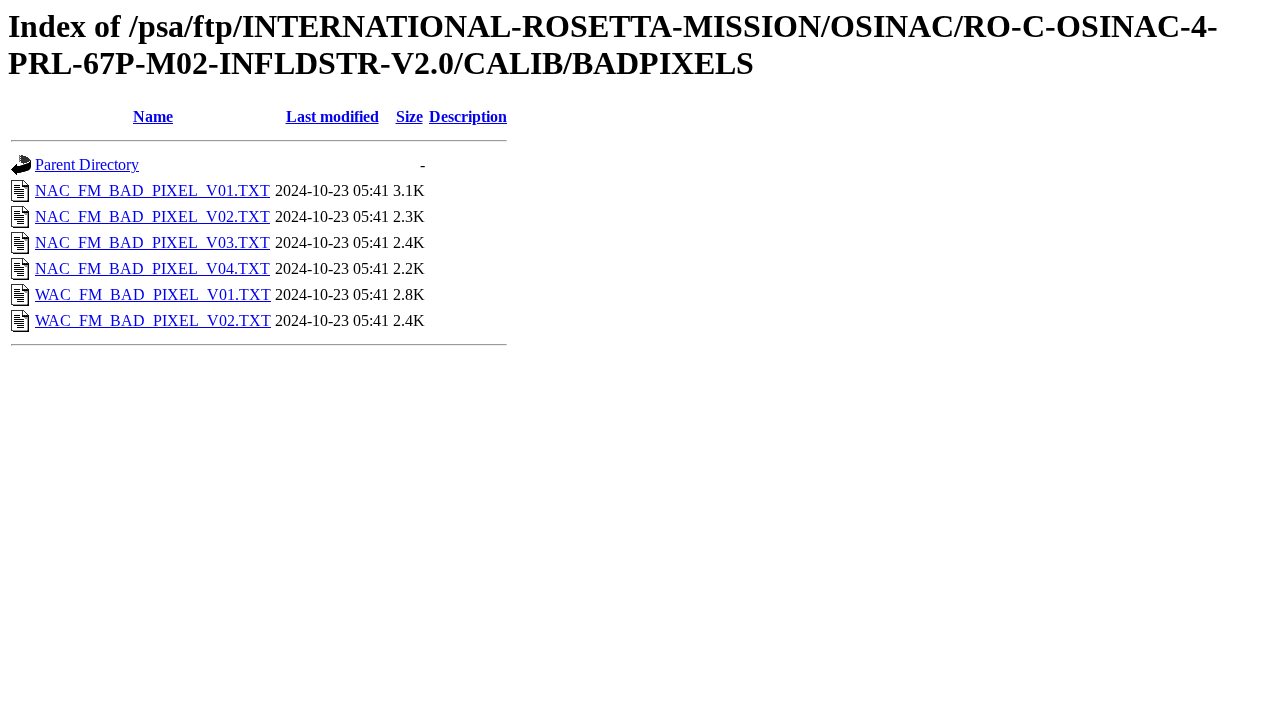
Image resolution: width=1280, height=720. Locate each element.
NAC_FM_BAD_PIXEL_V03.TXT (152, 242)
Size (409, 116)
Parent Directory (87, 164)
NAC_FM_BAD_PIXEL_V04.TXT (152, 268)
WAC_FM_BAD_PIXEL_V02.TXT (153, 320)
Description (468, 116)
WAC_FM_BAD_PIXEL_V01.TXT (153, 294)
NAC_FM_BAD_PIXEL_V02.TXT (152, 216)
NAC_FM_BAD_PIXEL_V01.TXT (152, 190)
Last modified (332, 116)
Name (153, 116)
